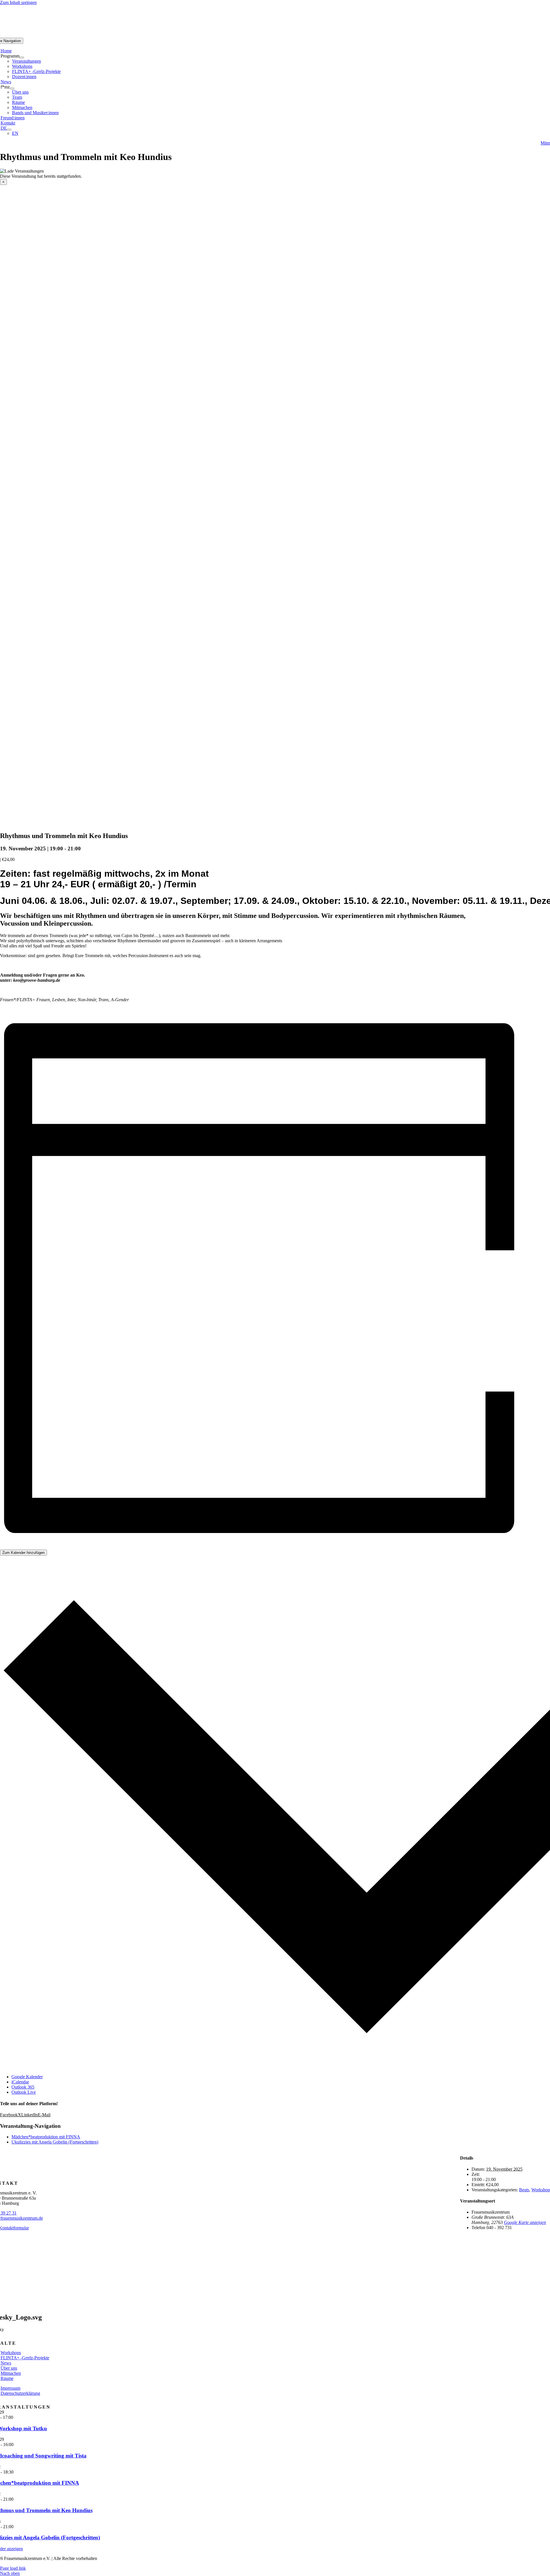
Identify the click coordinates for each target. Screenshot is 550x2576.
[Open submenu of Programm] (22, 58)
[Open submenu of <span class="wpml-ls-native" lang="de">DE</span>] (9, 130)
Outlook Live (24, 2092)
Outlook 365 (23, 2087)
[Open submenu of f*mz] (12, 88)
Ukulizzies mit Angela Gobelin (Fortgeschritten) (55, 2142)
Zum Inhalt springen (18, 2)
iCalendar (20, 2082)
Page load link (13, 2568)
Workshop (541, 2190)
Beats (524, 2190)
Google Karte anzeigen (525, 2222)
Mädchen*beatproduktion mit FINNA (46, 2137)
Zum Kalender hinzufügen (23, 1553)
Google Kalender (27, 2077)
